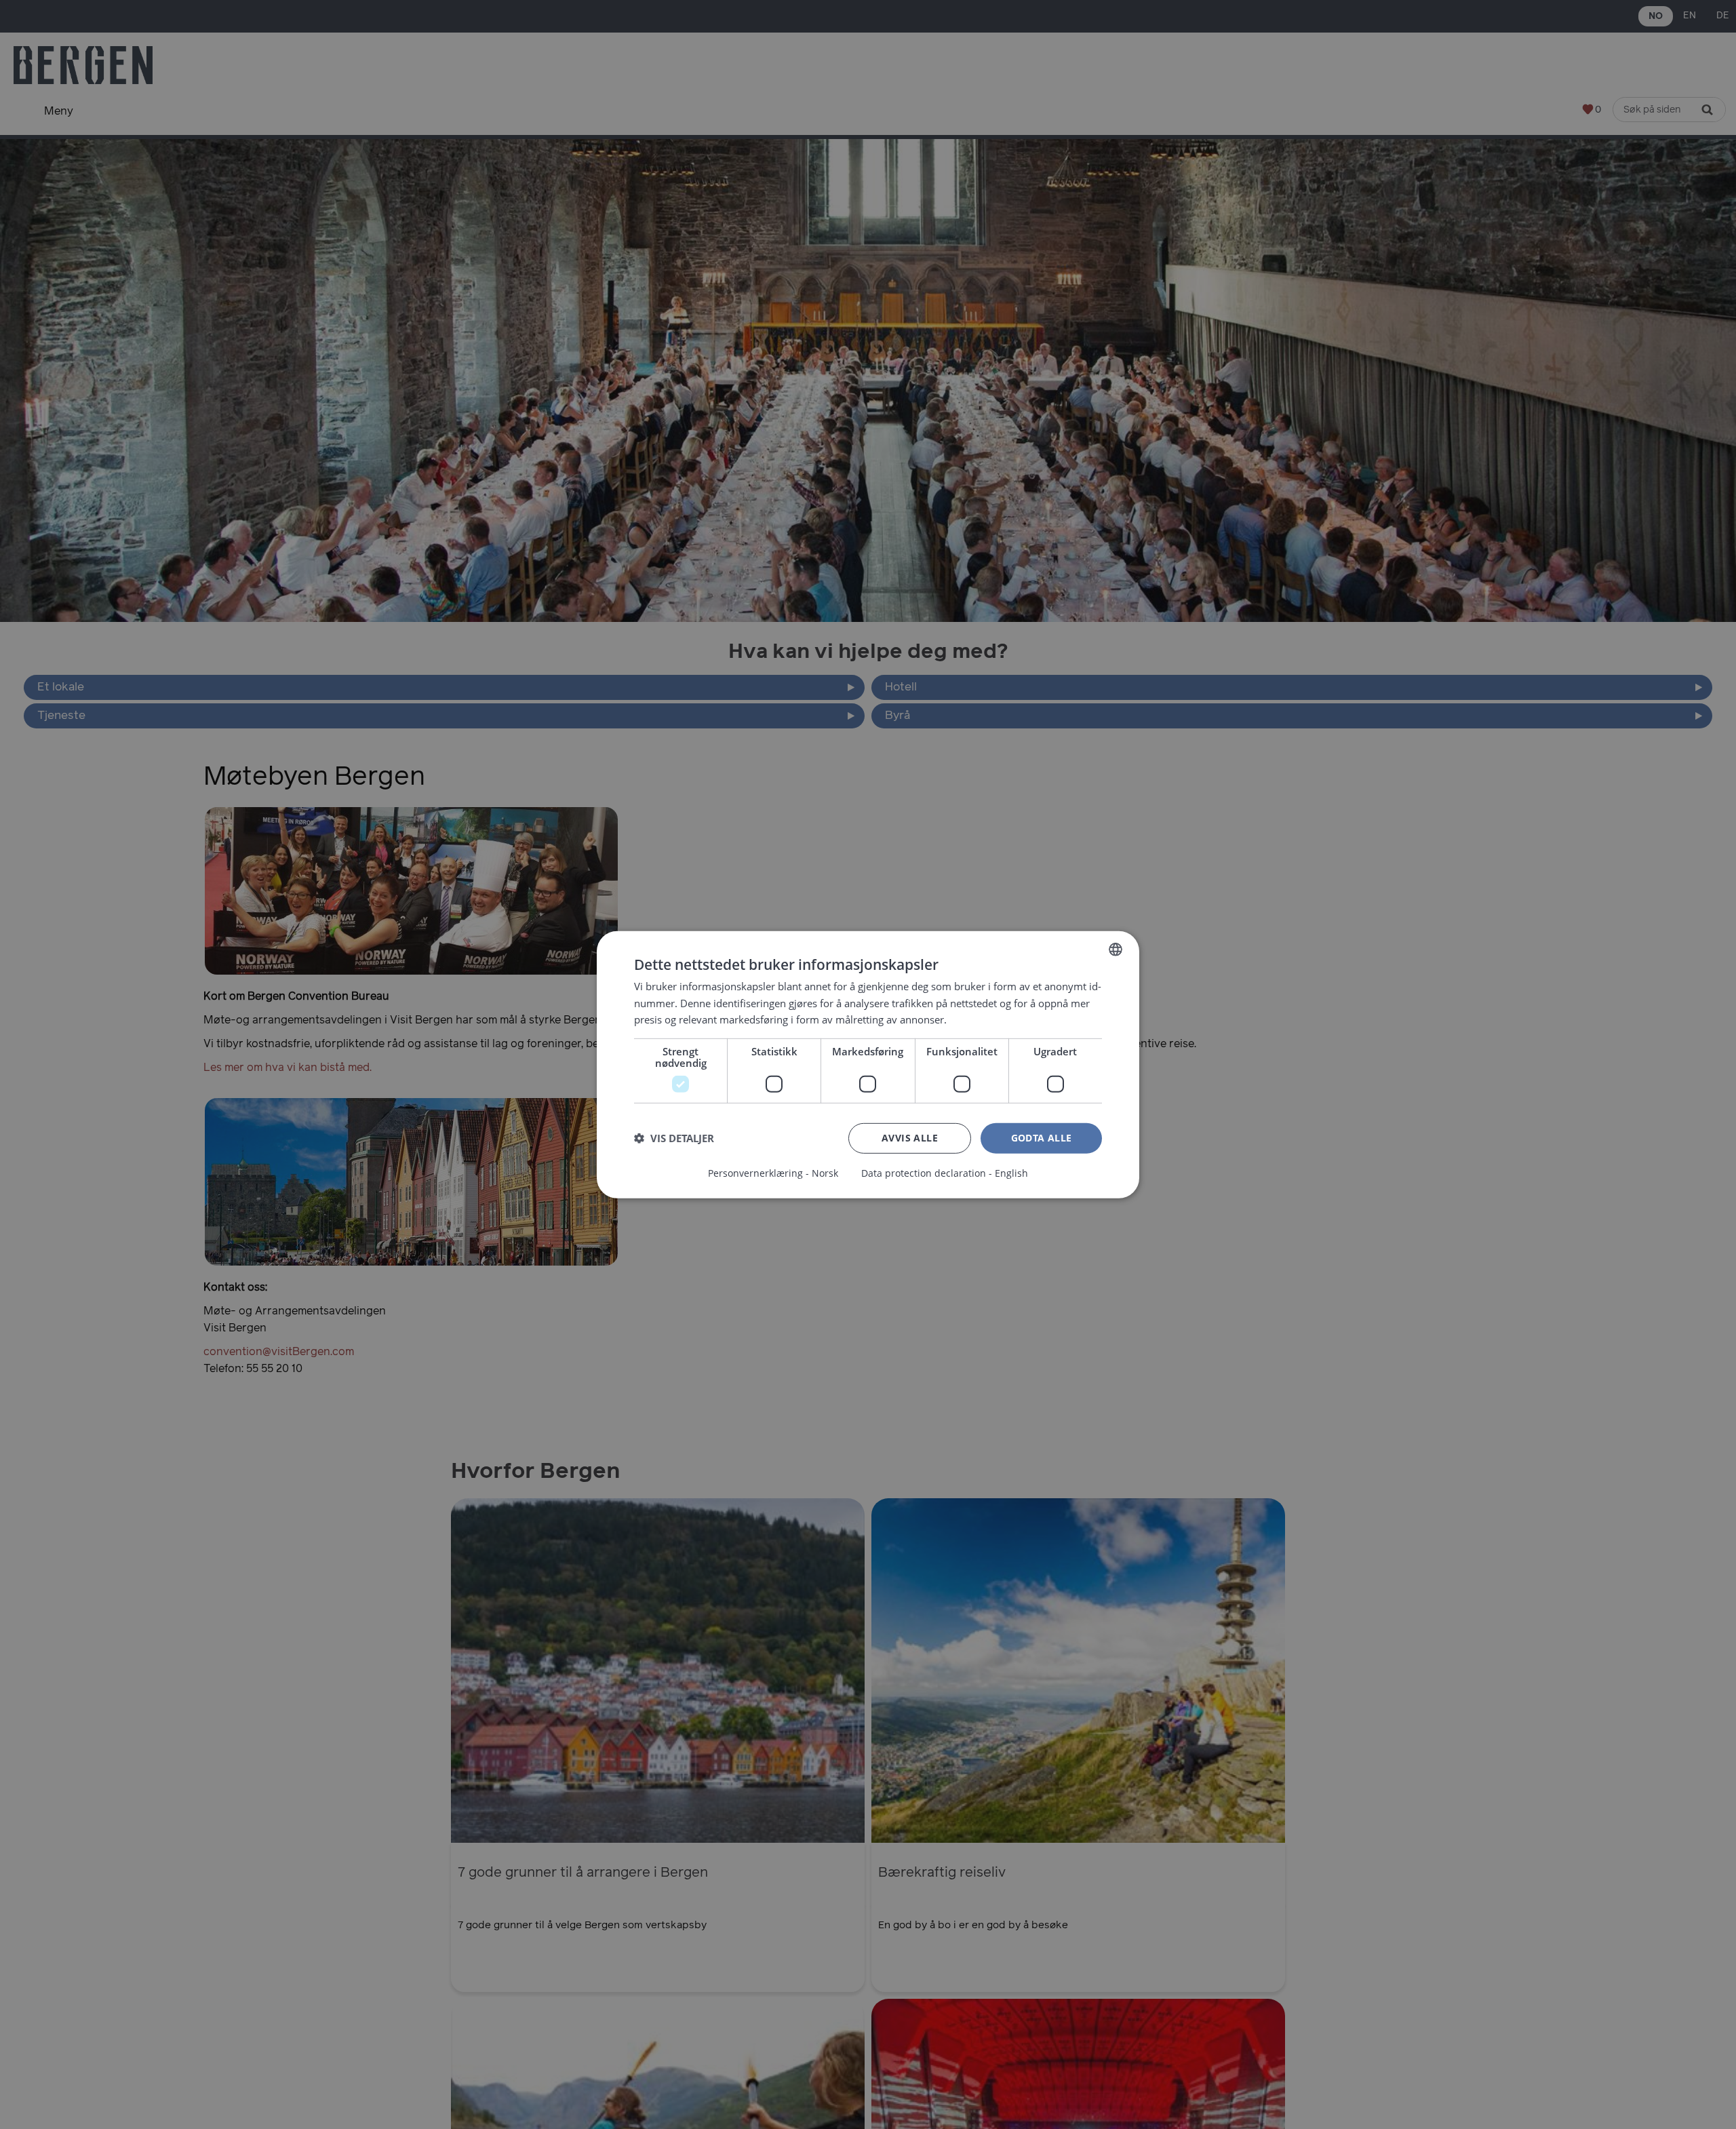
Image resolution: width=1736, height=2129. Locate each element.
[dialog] (868, 1064)
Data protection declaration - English (945, 1173)
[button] (674, 1138)
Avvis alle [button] (910, 1138)
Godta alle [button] (1042, 1138)
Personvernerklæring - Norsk (773, 1173)
